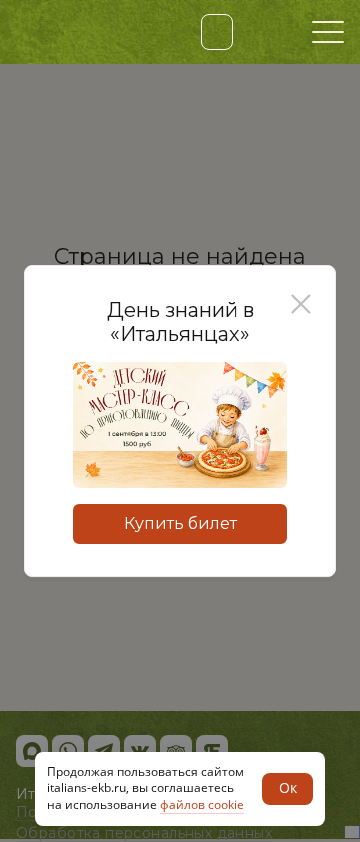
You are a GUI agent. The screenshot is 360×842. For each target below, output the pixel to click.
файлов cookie (202, 804)
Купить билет (180, 523)
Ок (288, 787)
